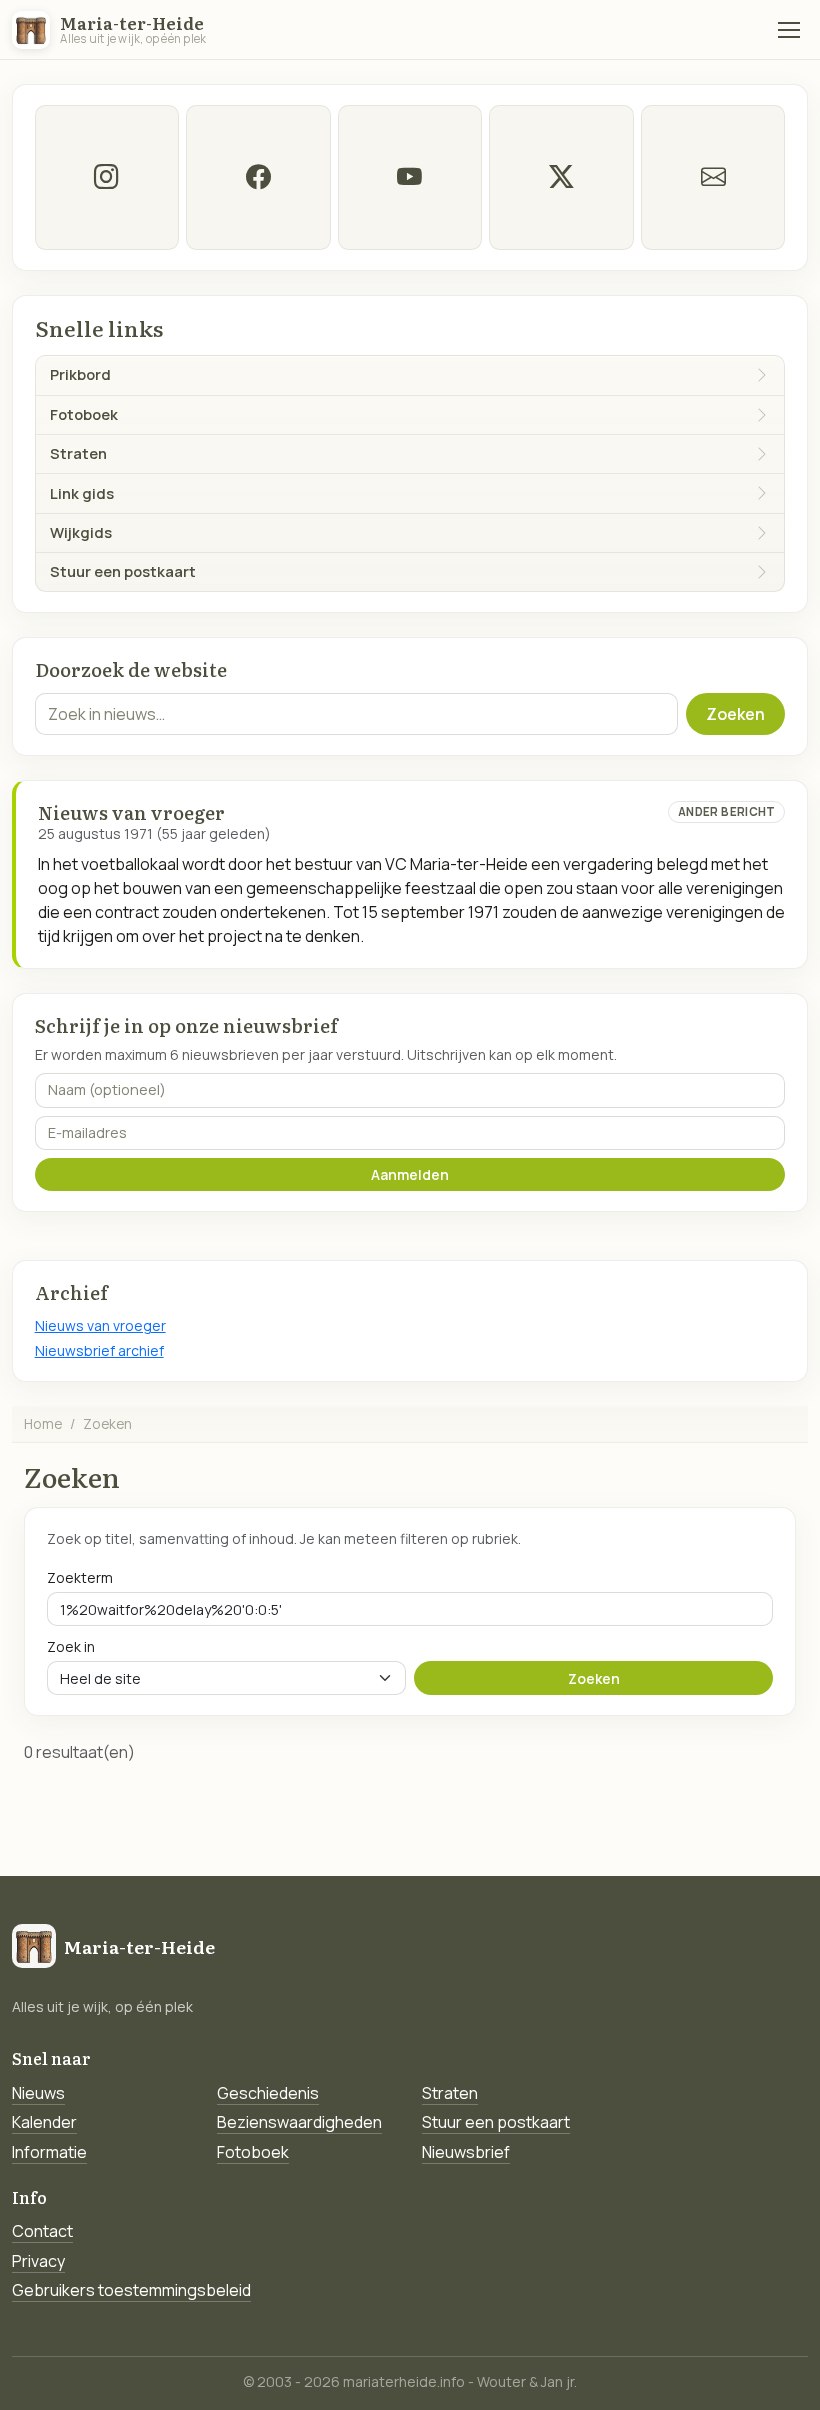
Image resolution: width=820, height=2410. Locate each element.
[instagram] (107, 177)
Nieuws (38, 2093)
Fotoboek (253, 2152)
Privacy (38, 2261)
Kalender (44, 2122)
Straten (450, 2093)
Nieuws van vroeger (100, 1325)
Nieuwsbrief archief (99, 1350)
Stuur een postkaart (496, 2122)
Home (43, 1423)
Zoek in (71, 1646)
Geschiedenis (268, 2093)
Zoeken (735, 714)
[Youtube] (410, 177)
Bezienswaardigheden (299, 2122)
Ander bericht (727, 811)
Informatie (49, 2152)
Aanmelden (410, 1174)
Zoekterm (80, 1577)
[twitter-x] (561, 177)
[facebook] (258, 177)
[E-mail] (713, 177)
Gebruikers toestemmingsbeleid (131, 2290)
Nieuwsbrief (466, 2152)
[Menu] (789, 30)
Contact (42, 2231)
